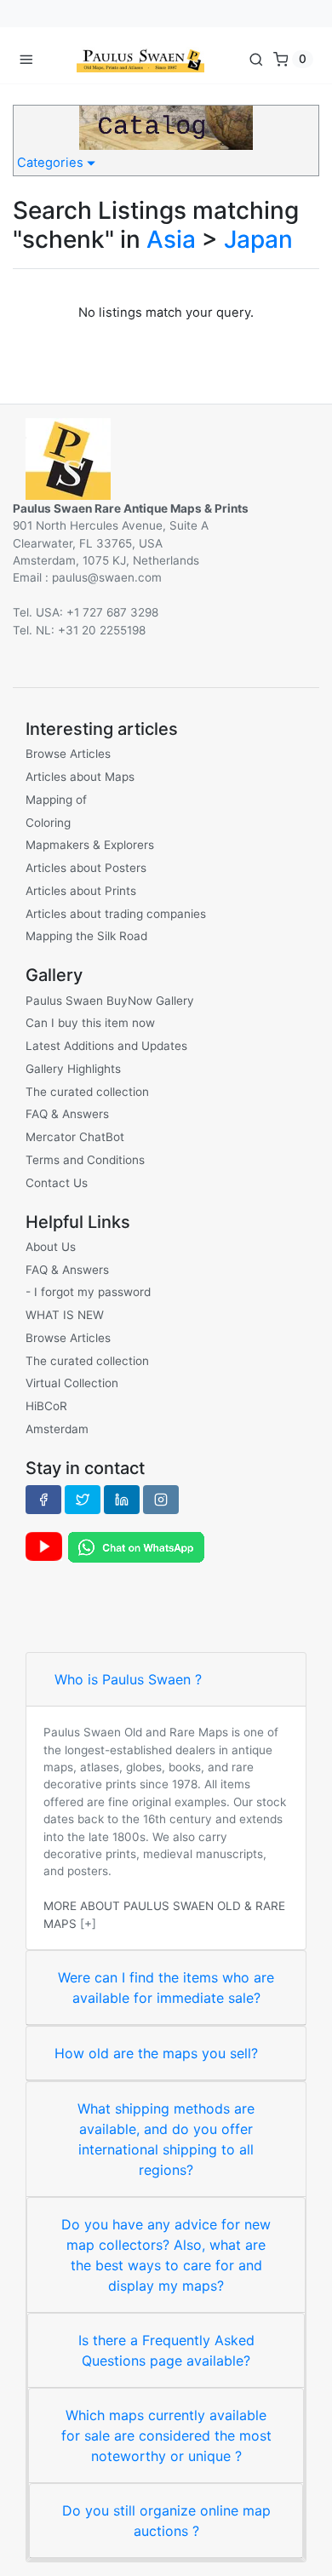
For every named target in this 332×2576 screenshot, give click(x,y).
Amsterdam (57, 1429)
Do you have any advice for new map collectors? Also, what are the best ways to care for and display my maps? (166, 2255)
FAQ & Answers (67, 1114)
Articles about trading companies (116, 914)
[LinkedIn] (122, 1500)
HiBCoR (46, 1406)
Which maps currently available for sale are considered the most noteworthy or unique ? (166, 2435)
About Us (51, 1247)
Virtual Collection (72, 1383)
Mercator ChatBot (75, 1137)
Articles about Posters (86, 868)
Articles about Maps (80, 777)
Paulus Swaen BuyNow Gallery (110, 1001)
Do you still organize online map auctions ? (166, 2521)
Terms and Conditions (85, 1160)
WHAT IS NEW (65, 1315)
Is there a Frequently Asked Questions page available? (166, 2350)
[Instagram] (161, 1500)
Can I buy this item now (90, 1023)
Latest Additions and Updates (106, 1046)
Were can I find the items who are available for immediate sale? (166, 1988)
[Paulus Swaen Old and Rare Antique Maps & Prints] (140, 59)
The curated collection (87, 1092)
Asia (171, 239)
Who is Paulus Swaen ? (128, 1679)
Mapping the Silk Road (86, 936)
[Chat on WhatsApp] (136, 1546)
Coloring (48, 823)
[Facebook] (43, 1500)
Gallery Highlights (73, 1069)
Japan (258, 239)
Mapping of (56, 800)
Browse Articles (68, 754)
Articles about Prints (81, 891)
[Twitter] (83, 1500)
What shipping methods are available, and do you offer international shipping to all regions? (166, 2139)
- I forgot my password (88, 1292)
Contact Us (57, 1183)
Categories (52, 163)
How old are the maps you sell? (156, 2053)
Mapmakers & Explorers (90, 845)
